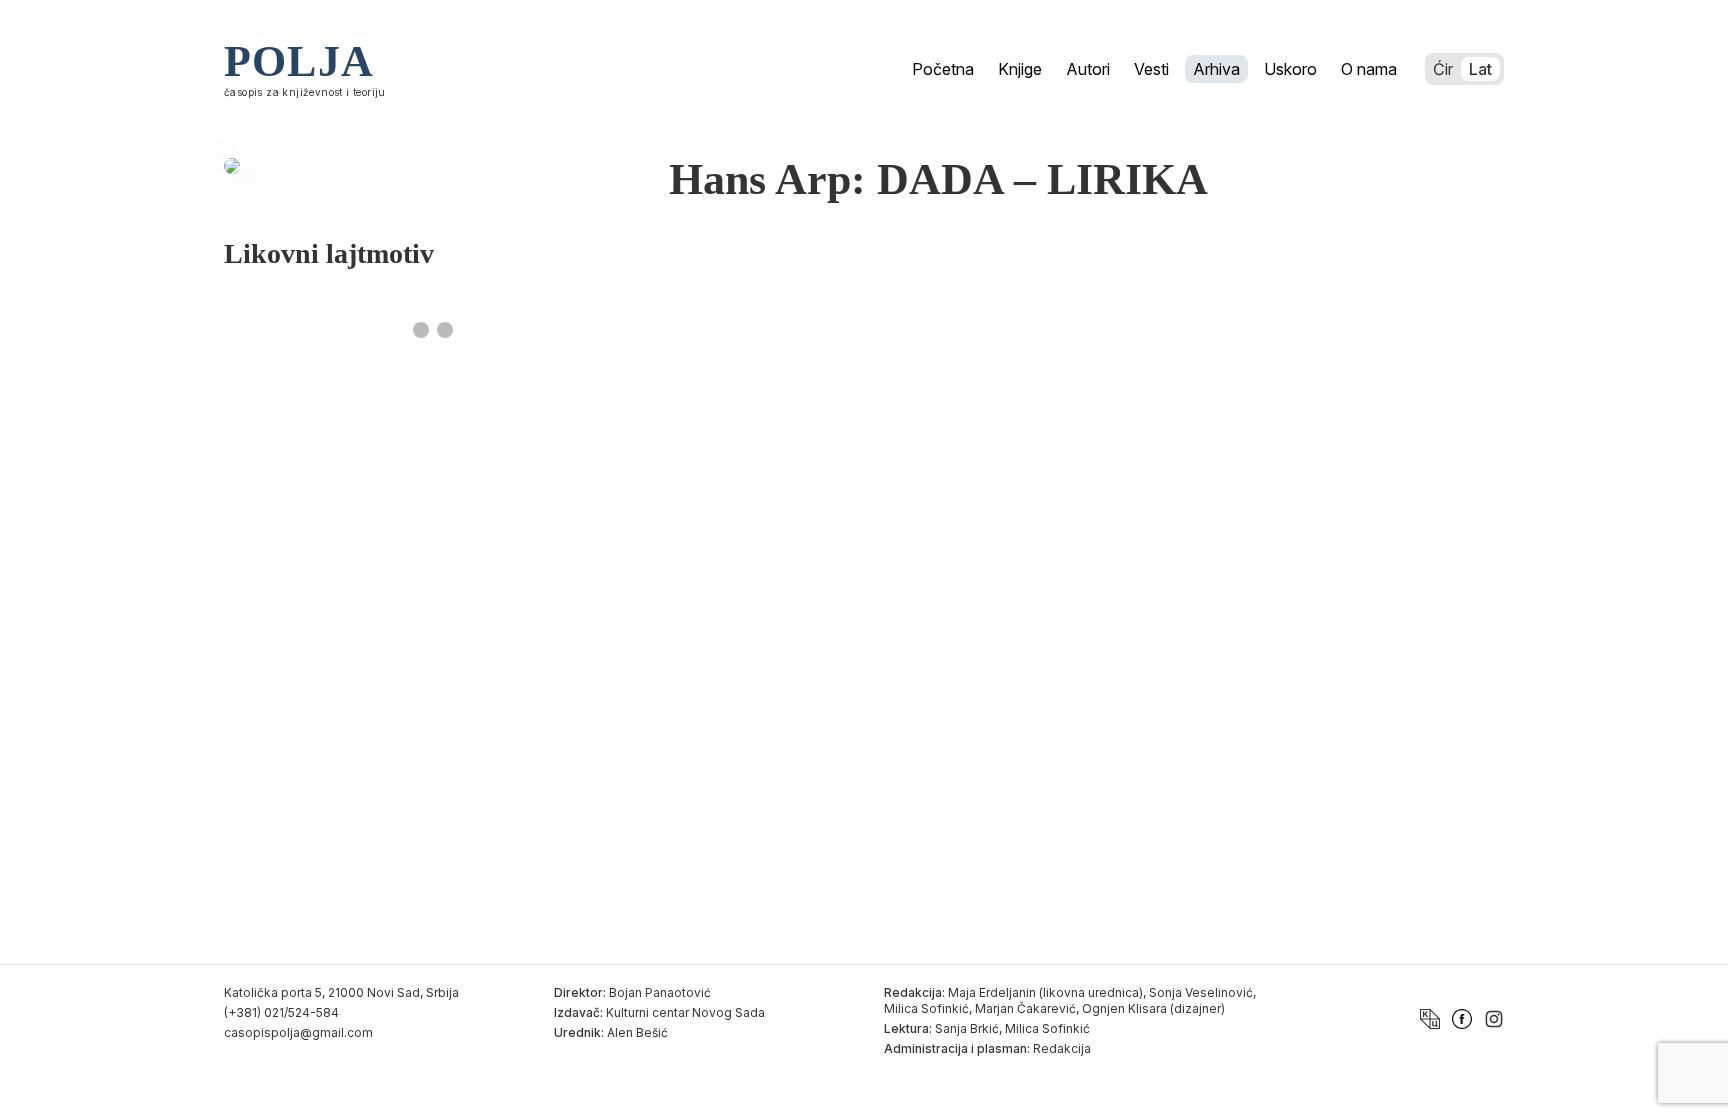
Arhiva (1216, 69)
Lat (1480, 69)
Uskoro (1290, 69)
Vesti (1151, 69)
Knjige (1020, 69)
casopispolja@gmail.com (298, 1032)
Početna (943, 69)
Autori (1088, 69)
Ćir (1443, 69)
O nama (1369, 69)
